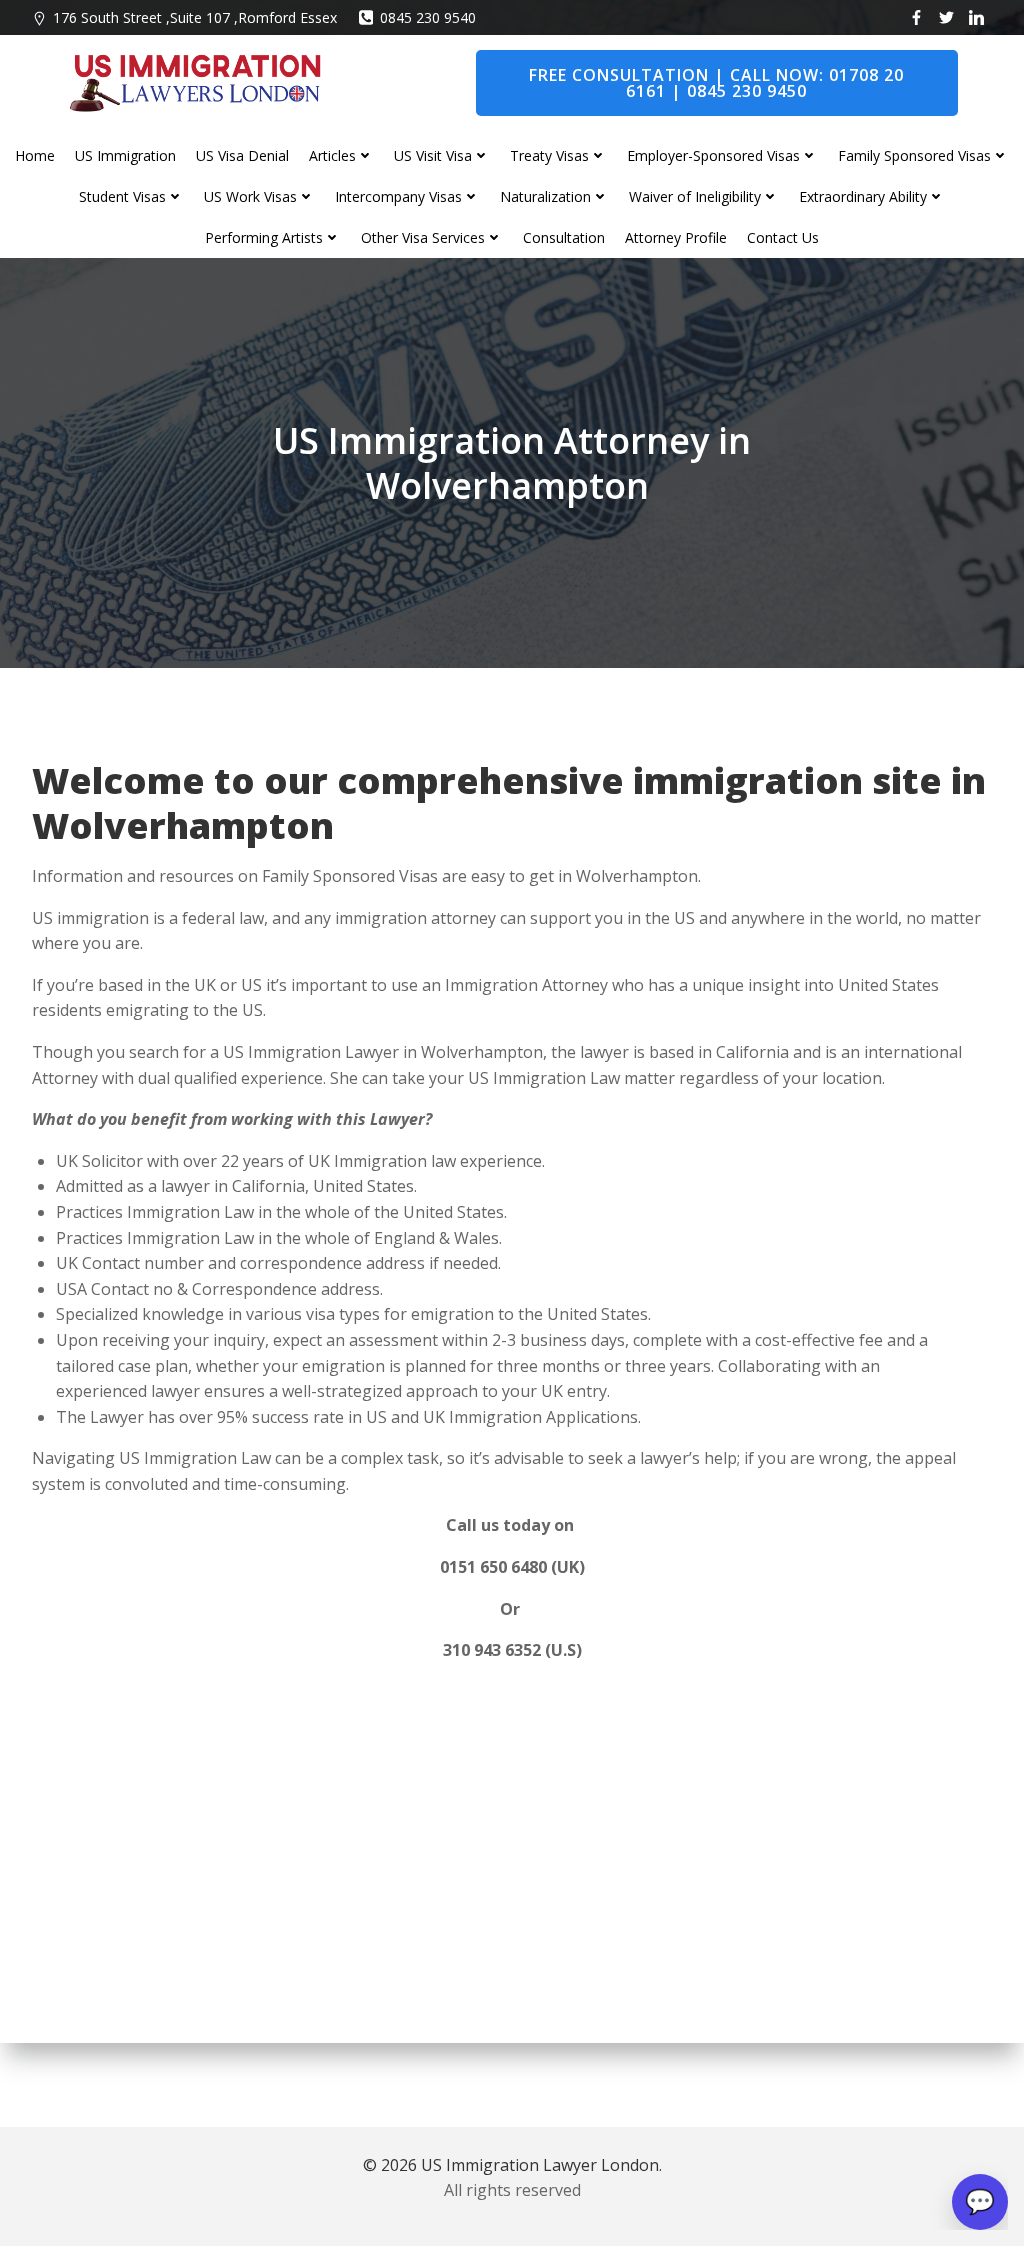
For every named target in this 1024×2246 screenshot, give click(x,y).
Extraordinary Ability (863, 196)
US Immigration (125, 155)
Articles (332, 155)
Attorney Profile (676, 237)
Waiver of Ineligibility (695, 196)
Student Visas (122, 196)
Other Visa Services (423, 237)
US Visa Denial (242, 155)
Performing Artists (264, 237)
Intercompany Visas (398, 196)
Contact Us (783, 237)
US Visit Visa (433, 155)
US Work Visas (250, 196)
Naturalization (545, 196)
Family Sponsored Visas (914, 155)
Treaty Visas (549, 155)
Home (35, 155)
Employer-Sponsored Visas (713, 155)
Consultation (564, 237)
